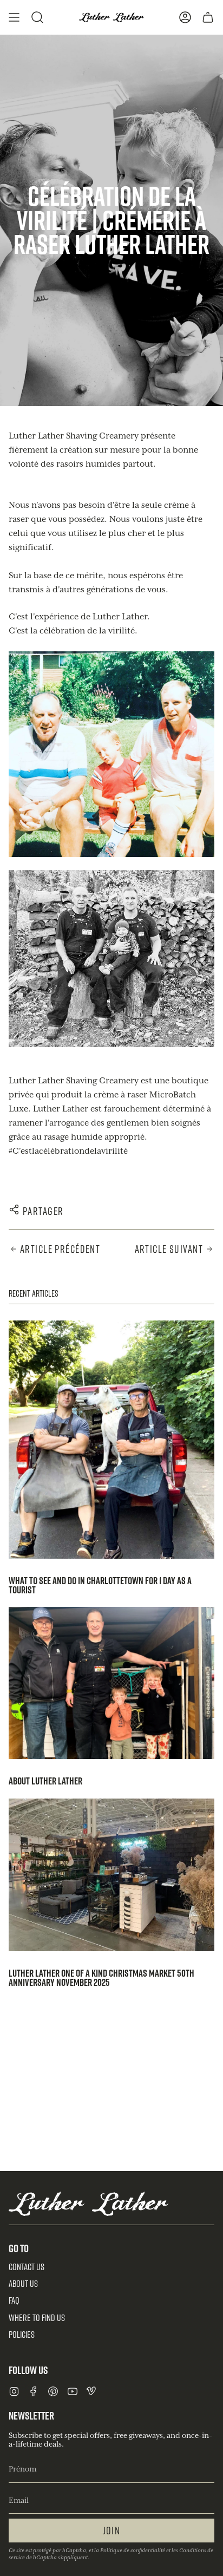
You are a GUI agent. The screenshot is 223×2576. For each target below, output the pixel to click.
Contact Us (27, 2267)
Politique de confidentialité (133, 2551)
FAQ (14, 2300)
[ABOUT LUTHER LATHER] (111, 1683)
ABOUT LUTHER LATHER (45, 1781)
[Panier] (208, 17)
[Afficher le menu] (14, 17)
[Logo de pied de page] (88, 2204)
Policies (22, 2335)
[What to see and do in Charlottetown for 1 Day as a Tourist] (111, 1440)
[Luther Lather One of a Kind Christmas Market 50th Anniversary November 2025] (111, 1875)
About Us (23, 2284)
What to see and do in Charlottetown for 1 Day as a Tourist (100, 1585)
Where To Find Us (37, 2318)
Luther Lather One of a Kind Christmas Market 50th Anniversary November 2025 (101, 1977)
